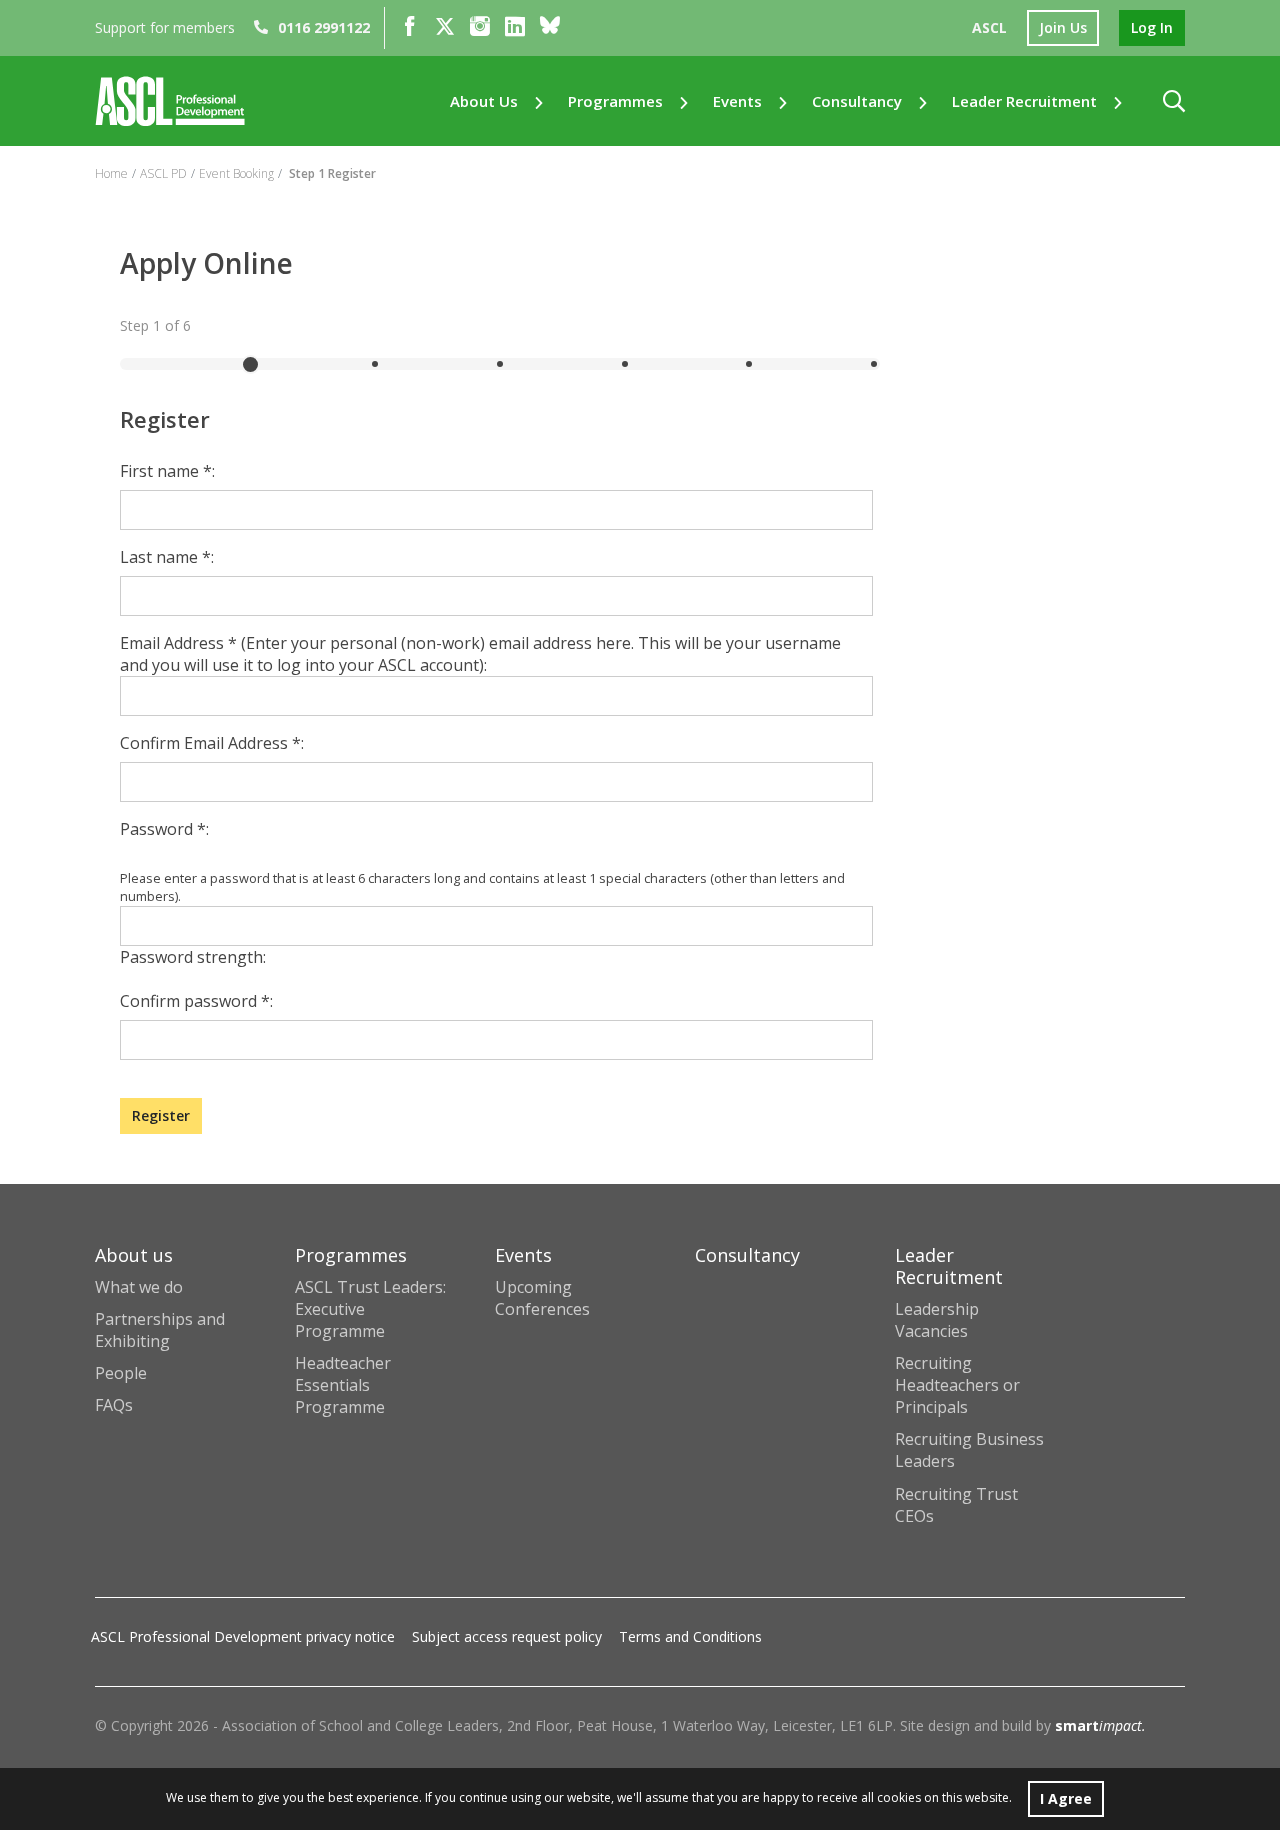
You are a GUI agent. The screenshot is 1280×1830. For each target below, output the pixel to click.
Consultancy (857, 101)
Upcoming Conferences (542, 1298)
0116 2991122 (324, 27)
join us (1063, 27)
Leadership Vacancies (937, 1320)
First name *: (167, 471)
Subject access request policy (507, 1636)
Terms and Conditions (690, 1636)
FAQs (114, 1405)
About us (484, 101)
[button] (1174, 101)
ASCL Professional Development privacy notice (243, 1636)
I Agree (1066, 1798)
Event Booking (236, 173)
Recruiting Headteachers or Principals (957, 1385)
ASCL (989, 27)
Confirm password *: (196, 1001)
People (121, 1373)
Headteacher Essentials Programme (343, 1385)
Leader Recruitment (1024, 101)
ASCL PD (163, 173)
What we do (139, 1287)
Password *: (164, 829)
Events (737, 101)
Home (111, 173)
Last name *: (167, 557)
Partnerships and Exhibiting (160, 1330)
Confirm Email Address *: (212, 743)
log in (1152, 27)
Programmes (615, 101)
